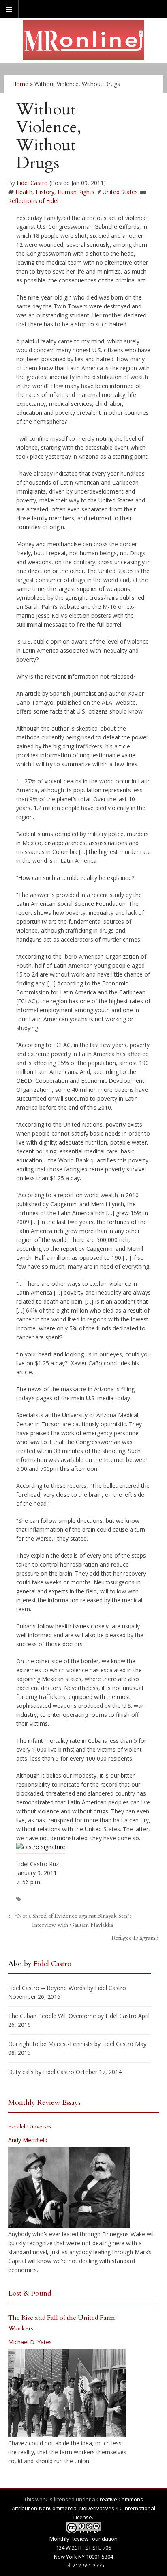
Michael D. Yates (30, 2342)
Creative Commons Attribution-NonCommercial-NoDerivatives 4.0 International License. (83, 2508)
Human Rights (76, 192)
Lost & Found (30, 2293)
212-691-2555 (88, 2565)
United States (120, 192)
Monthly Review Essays (44, 2103)
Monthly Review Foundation (83, 2539)
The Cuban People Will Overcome (52, 2016)
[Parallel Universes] (69, 2187)
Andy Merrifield (28, 2140)
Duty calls (21, 2072)
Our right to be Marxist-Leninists (50, 2044)
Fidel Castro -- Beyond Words (47, 1988)
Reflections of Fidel (33, 201)
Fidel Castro (32, 183)
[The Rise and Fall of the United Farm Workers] (67, 2393)
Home (20, 84)
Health (24, 192)
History (45, 192)
